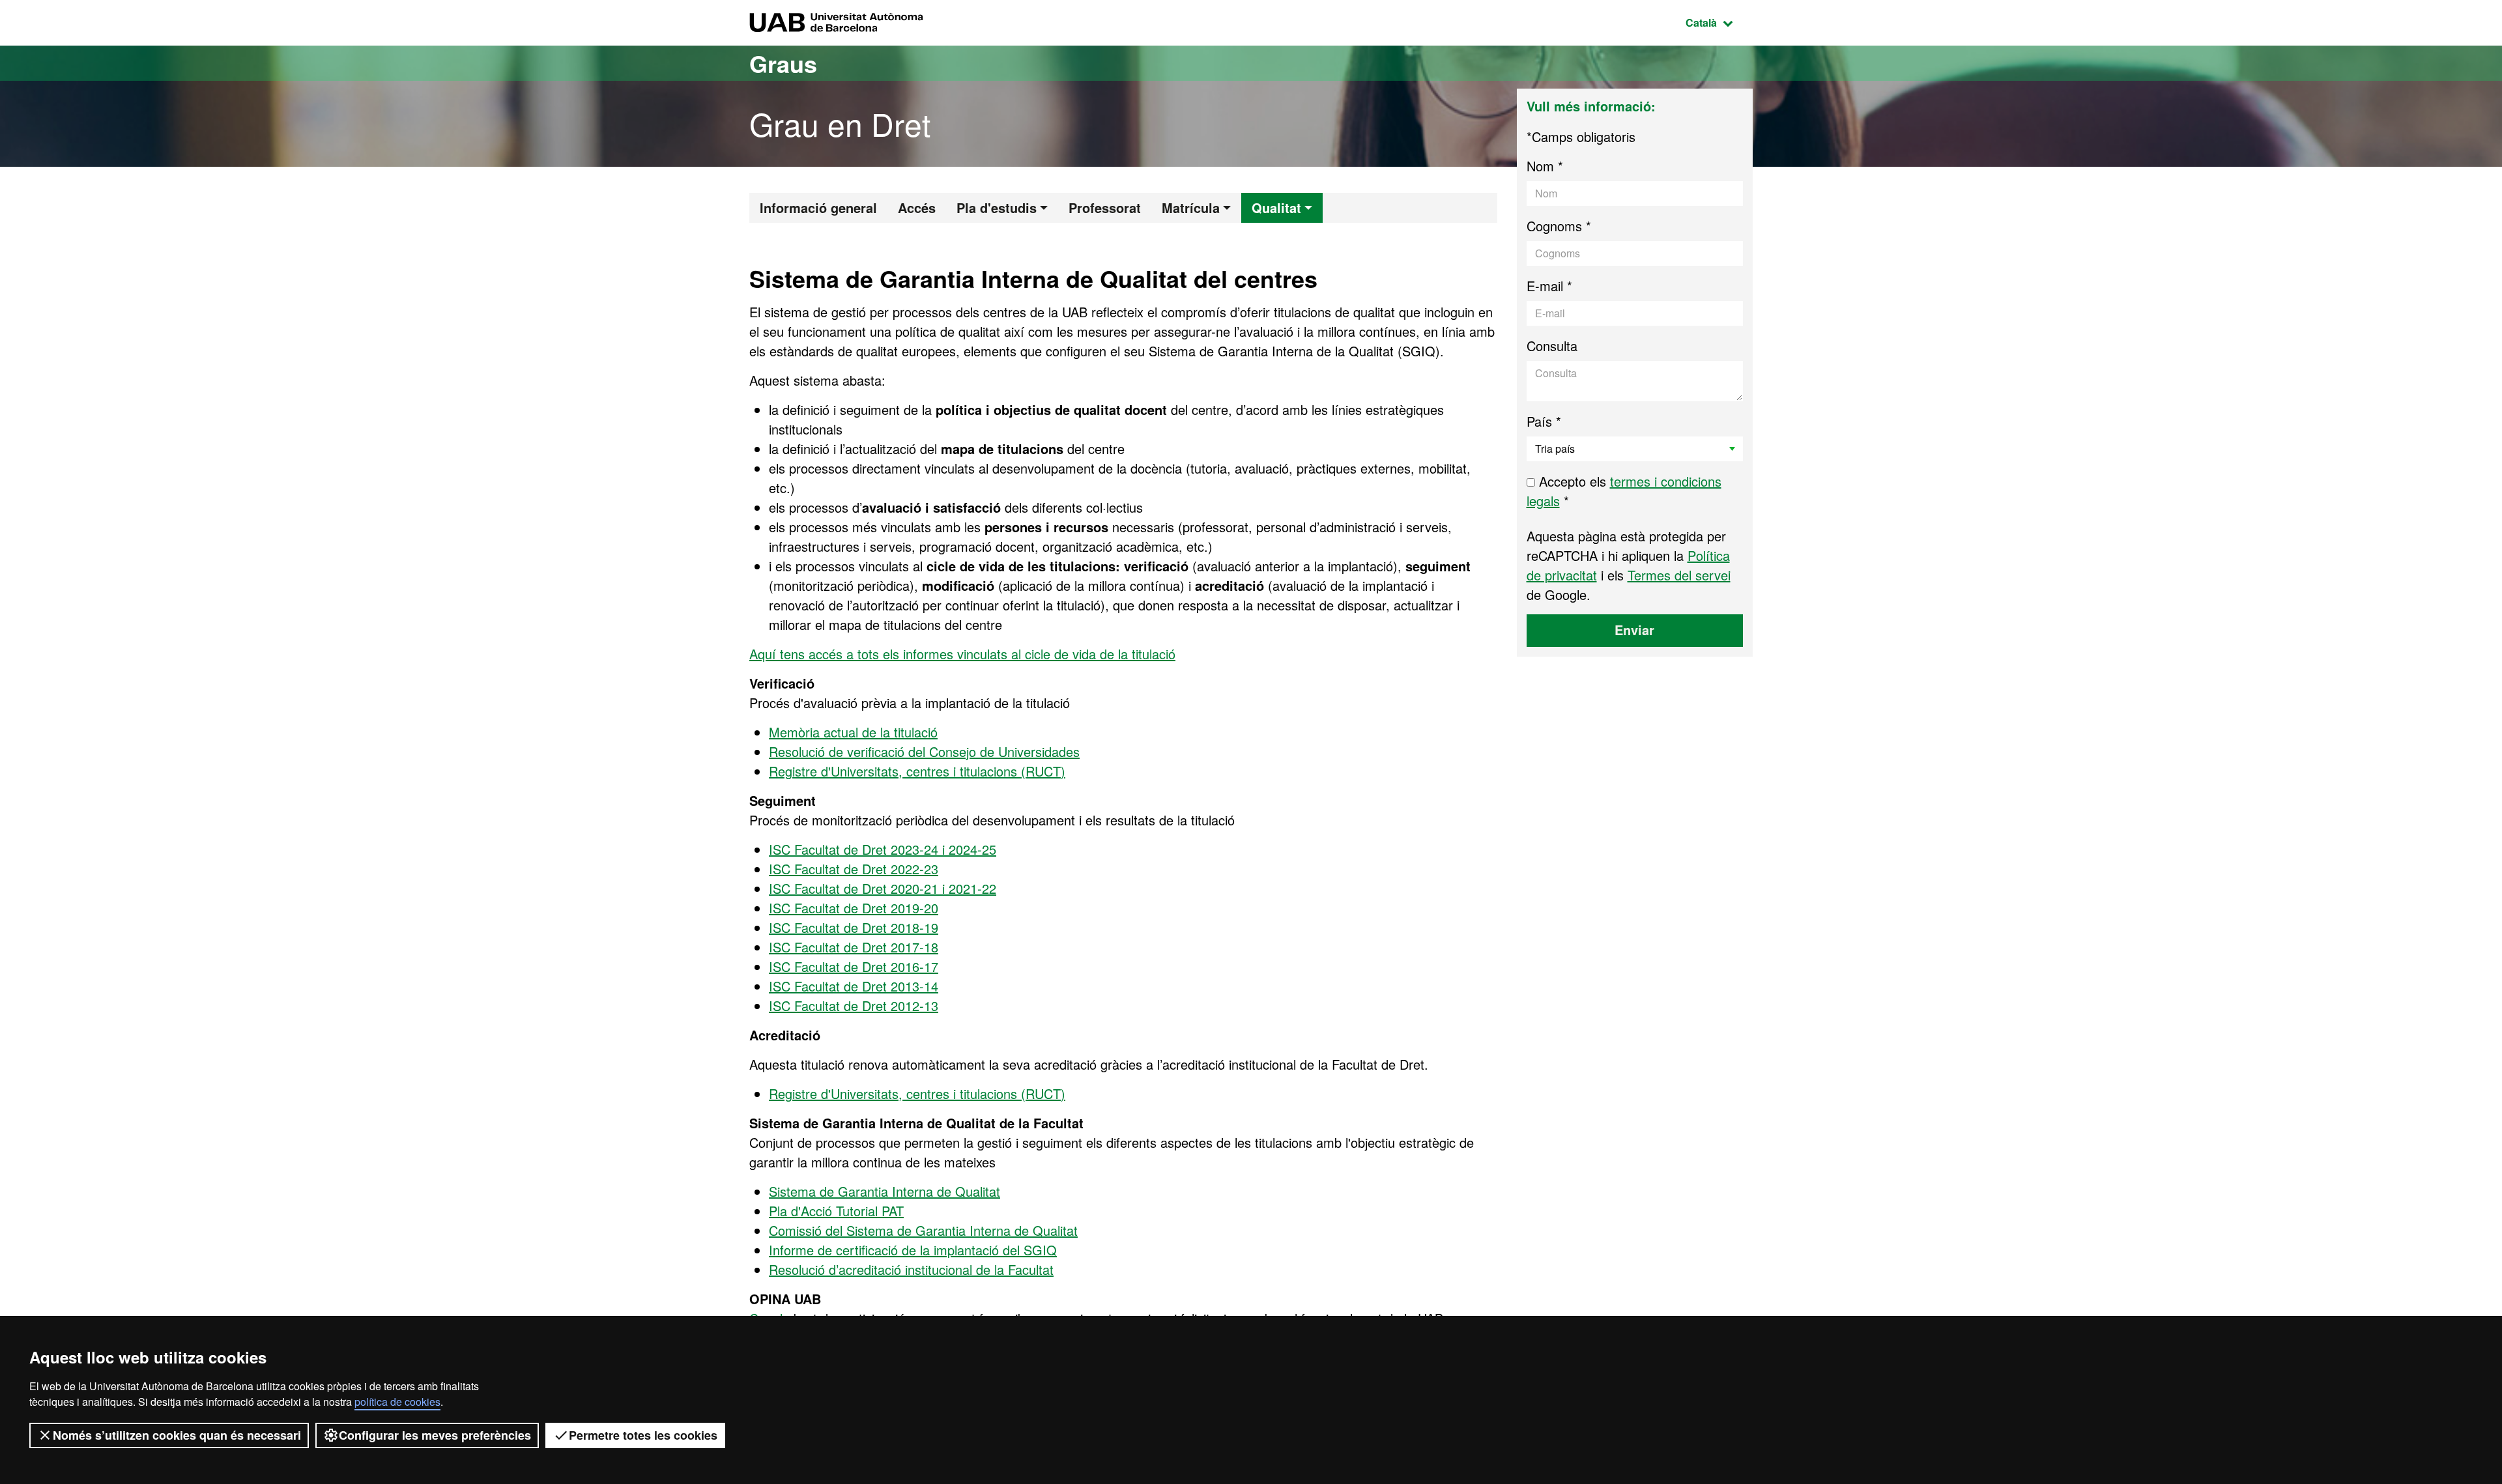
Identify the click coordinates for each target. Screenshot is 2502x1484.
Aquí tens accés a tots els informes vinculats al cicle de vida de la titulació (962, 654)
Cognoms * (1559, 226)
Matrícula (1191, 207)
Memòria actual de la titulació (853, 732)
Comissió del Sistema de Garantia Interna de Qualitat (923, 1230)
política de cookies (397, 1402)
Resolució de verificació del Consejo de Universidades (924, 751)
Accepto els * (1624, 491)
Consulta (1552, 346)
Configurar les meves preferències (435, 1435)
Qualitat (1276, 207)
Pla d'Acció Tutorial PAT (836, 1211)
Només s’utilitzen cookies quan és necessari (177, 1435)
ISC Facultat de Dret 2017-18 (854, 947)
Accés (917, 207)
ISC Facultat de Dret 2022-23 (854, 869)
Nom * (1545, 166)
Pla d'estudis (997, 207)
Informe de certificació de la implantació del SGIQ (913, 1250)
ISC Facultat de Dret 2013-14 (854, 986)
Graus (783, 63)
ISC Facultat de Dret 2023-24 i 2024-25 (883, 849)
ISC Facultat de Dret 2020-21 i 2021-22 (883, 888)
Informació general (818, 207)
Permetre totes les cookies (643, 1435)
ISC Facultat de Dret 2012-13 (854, 1006)
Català (1719, 22)
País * (1544, 421)
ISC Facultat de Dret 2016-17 (854, 966)
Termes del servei (1679, 575)
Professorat (1105, 207)
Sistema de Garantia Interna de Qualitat (884, 1191)
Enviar (1634, 630)
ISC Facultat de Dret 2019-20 (854, 908)
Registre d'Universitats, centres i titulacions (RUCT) (917, 771)
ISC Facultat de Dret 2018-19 (854, 927)
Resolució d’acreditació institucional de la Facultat (911, 1269)
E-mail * (1549, 286)
